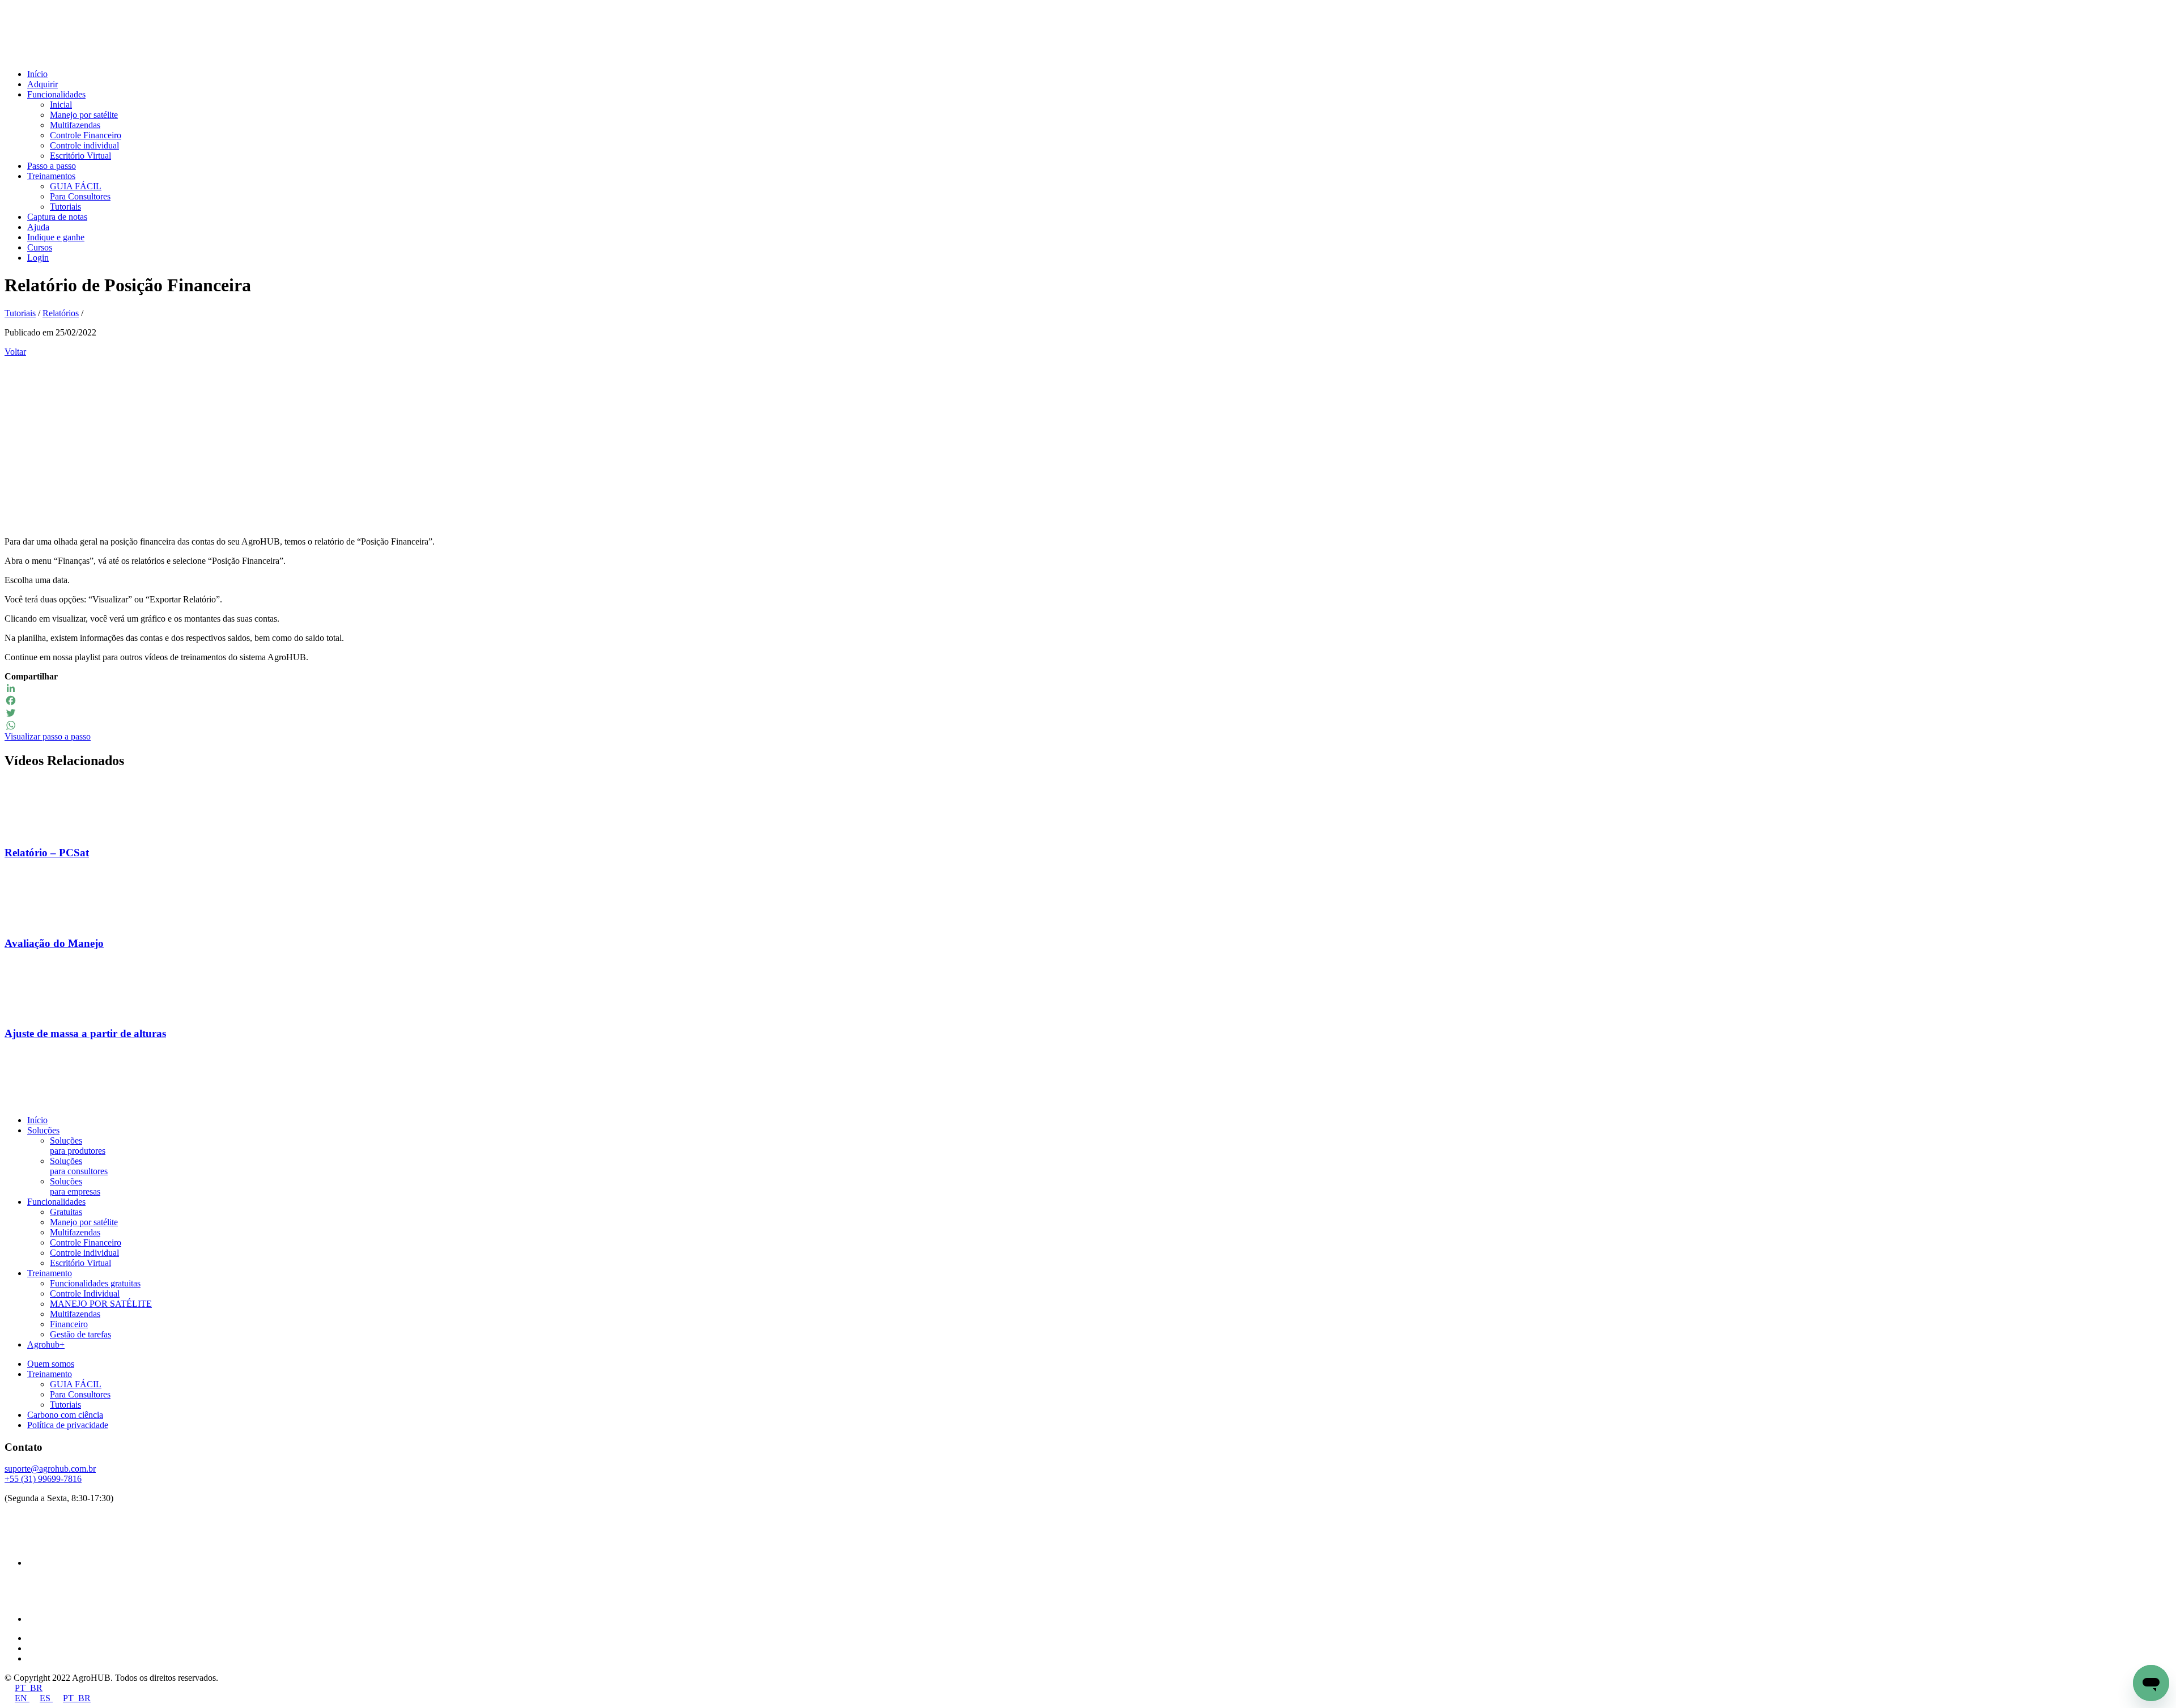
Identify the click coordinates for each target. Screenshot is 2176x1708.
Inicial (61, 105)
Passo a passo (52, 166)
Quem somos (51, 1364)
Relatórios (61, 313)
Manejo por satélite (84, 115)
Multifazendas (75, 125)
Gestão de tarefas (80, 1334)
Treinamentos (51, 176)
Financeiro (69, 1324)
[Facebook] (1088, 700)
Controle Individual (85, 1293)
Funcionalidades (56, 94)
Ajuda (38, 227)
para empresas (75, 1186)
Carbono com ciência (65, 1415)
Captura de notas (57, 217)
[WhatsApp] (1088, 725)
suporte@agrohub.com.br (50, 1469)
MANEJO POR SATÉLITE (101, 1304)
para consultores (79, 1166)
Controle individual (84, 145)
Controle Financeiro (86, 135)
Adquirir (42, 84)
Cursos (40, 247)
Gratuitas (66, 1212)
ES (46, 1698)
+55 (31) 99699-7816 (43, 1479)
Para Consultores (80, 196)
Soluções (43, 1130)
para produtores (78, 1146)
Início (37, 74)
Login (38, 258)
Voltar (15, 352)
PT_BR (29, 1688)
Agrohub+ (46, 1344)
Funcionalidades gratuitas (95, 1283)
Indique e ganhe (56, 237)
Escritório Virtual (80, 156)
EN (22, 1698)
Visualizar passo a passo (48, 736)
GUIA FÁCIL (76, 186)
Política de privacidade (68, 1425)
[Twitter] (1088, 713)
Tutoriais (65, 207)
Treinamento (50, 1273)
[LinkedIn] (1088, 688)
